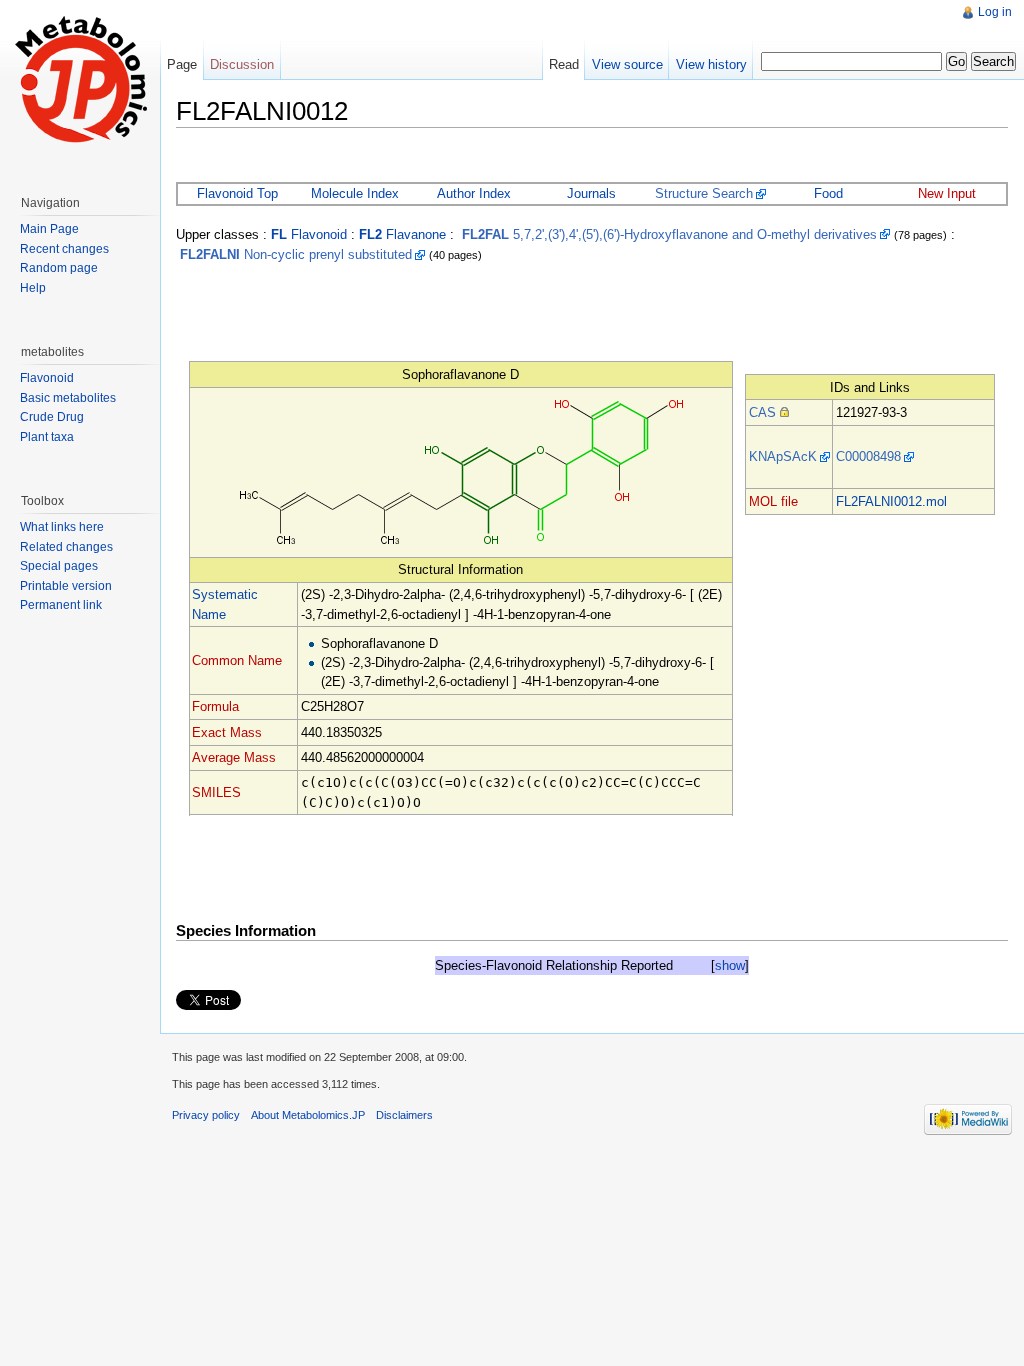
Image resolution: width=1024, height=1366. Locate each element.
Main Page (49, 229)
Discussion (242, 64)
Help (33, 288)
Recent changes (64, 249)
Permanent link (61, 605)
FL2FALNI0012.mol (891, 501)
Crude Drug (52, 417)
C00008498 (868, 456)
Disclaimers (404, 1115)
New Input (947, 193)
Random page (59, 268)
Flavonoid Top (237, 193)
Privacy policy (206, 1115)
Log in (995, 12)
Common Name (237, 660)
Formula (215, 706)
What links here (62, 527)
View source (627, 64)
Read (564, 64)
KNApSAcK (783, 456)
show (730, 965)
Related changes (66, 547)
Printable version (66, 586)
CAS (762, 412)
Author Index (474, 193)
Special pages (59, 566)
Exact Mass (227, 732)
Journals (591, 193)
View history (711, 64)
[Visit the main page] (80, 80)
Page (182, 64)
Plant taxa (47, 437)
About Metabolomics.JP (308, 1115)
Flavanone (402, 234)
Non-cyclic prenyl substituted (296, 254)
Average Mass (234, 757)
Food (828, 193)
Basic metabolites (68, 398)
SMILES (216, 792)
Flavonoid (309, 234)
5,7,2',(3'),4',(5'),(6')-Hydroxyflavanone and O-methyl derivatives (669, 234)
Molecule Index (355, 193)
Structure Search (704, 193)
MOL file (773, 501)
